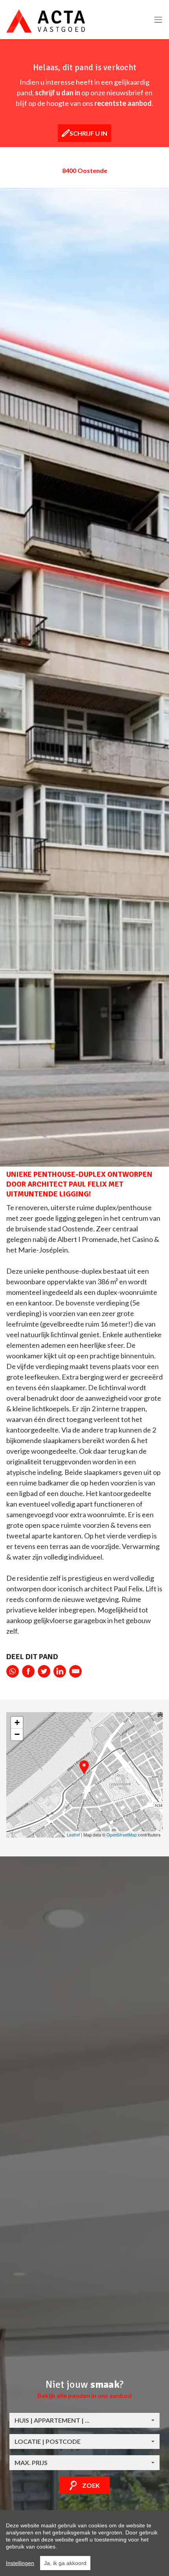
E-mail (75, 1671)
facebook (28, 1671)
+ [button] (17, 1722)
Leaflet (73, 1834)
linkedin (60, 1671)
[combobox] (84, 2420)
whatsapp (13, 1671)
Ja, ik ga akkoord (65, 2563)
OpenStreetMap (122, 1834)
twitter (44, 1671)
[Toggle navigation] (158, 20)
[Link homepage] (46, 21)
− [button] (17, 1734)
